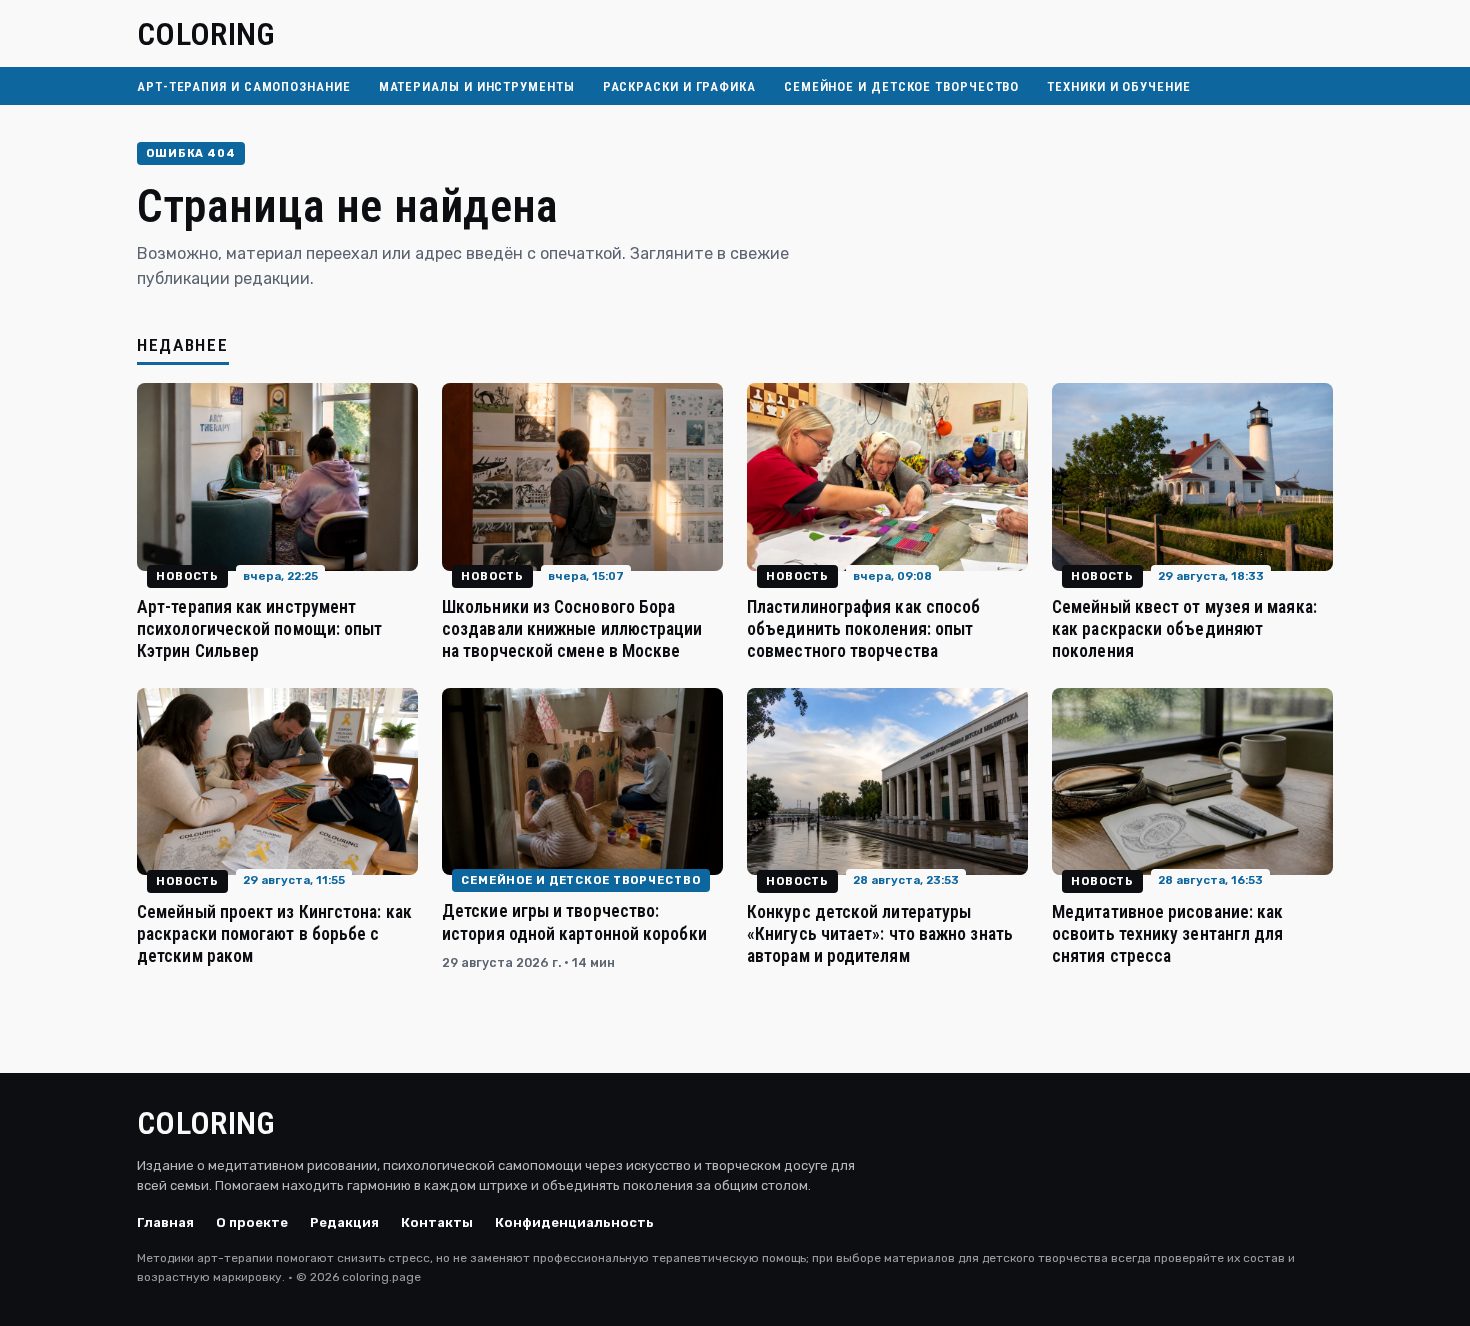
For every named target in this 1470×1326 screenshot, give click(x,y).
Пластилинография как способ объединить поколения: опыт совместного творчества (863, 629)
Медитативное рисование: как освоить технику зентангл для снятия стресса (1167, 934)
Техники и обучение (1118, 86)
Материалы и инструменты (477, 86)
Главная (165, 1222)
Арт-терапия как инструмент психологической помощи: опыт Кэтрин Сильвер (259, 629)
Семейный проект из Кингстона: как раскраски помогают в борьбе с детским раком (274, 934)
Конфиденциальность (574, 1222)
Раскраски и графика (679, 86)
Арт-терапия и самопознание (244, 86)
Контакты (437, 1222)
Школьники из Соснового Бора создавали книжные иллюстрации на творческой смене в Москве (572, 629)
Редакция (344, 1222)
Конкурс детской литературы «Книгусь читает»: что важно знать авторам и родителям (880, 934)
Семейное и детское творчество (901, 86)
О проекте (252, 1222)
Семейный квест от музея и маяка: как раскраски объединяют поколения (1184, 629)
